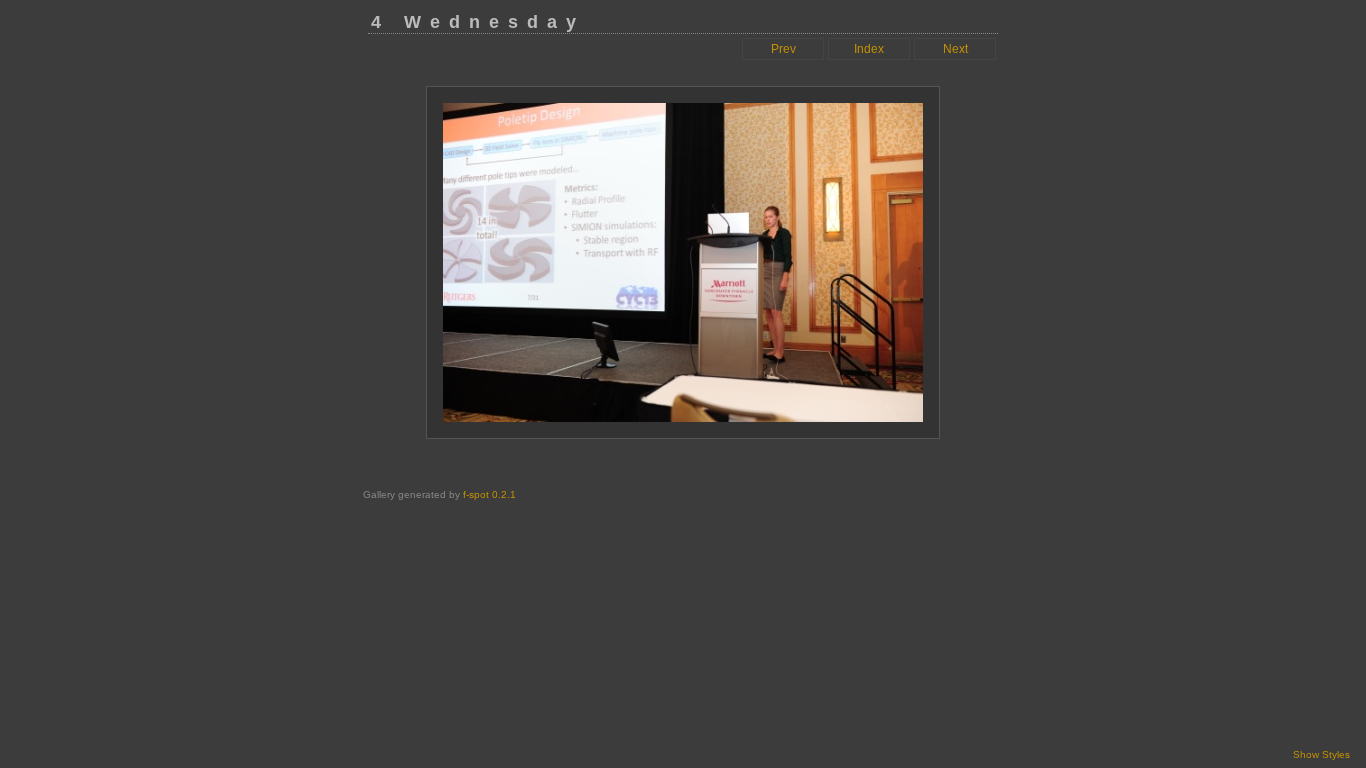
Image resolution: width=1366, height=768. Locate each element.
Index (869, 49)
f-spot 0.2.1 (489, 494)
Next (955, 49)
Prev (783, 49)
